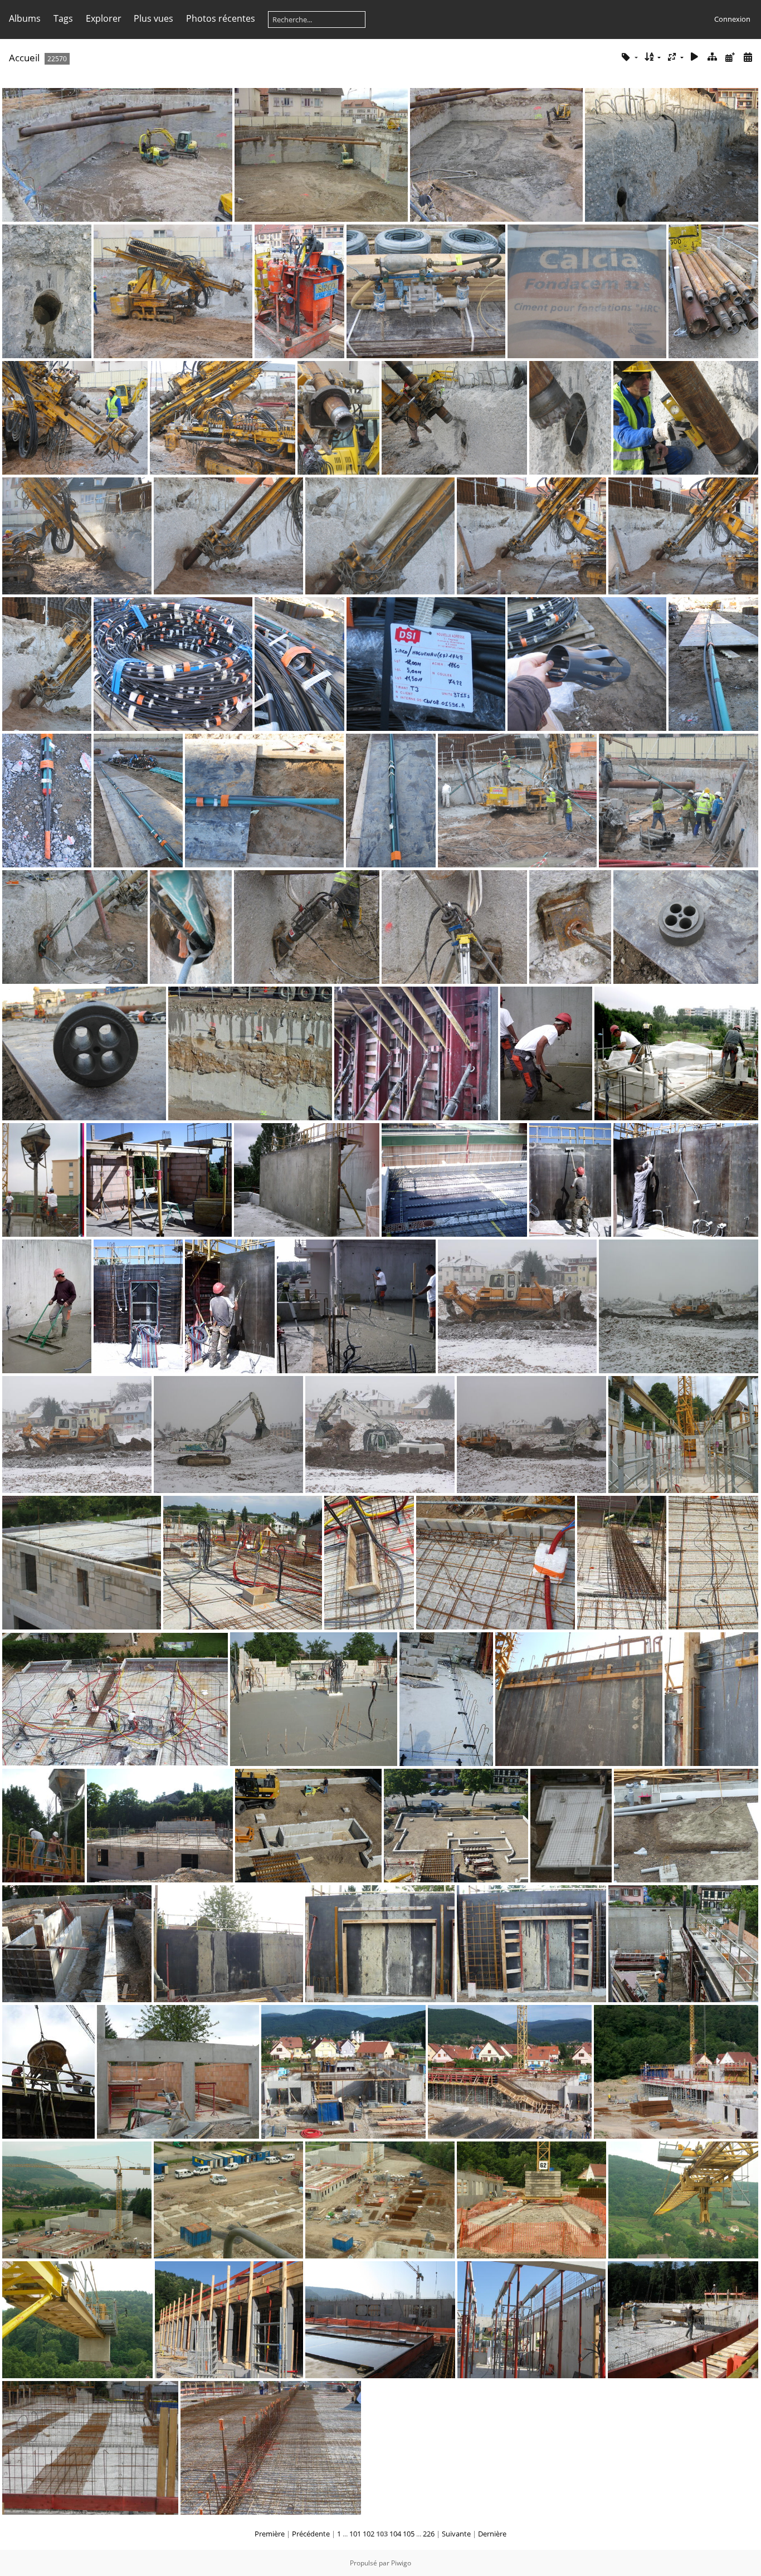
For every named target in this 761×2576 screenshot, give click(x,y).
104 (395, 2534)
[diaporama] (695, 57)
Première (270, 2534)
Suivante (456, 2534)
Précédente (311, 2534)
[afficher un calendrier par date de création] (748, 57)
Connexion (732, 19)
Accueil (24, 58)
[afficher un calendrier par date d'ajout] (730, 57)
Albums (25, 18)
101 (355, 2534)
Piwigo (401, 2563)
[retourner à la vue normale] (713, 57)
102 (369, 2534)
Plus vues (153, 18)
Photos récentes (221, 18)
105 (409, 2534)
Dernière (492, 2534)
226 (429, 2534)
